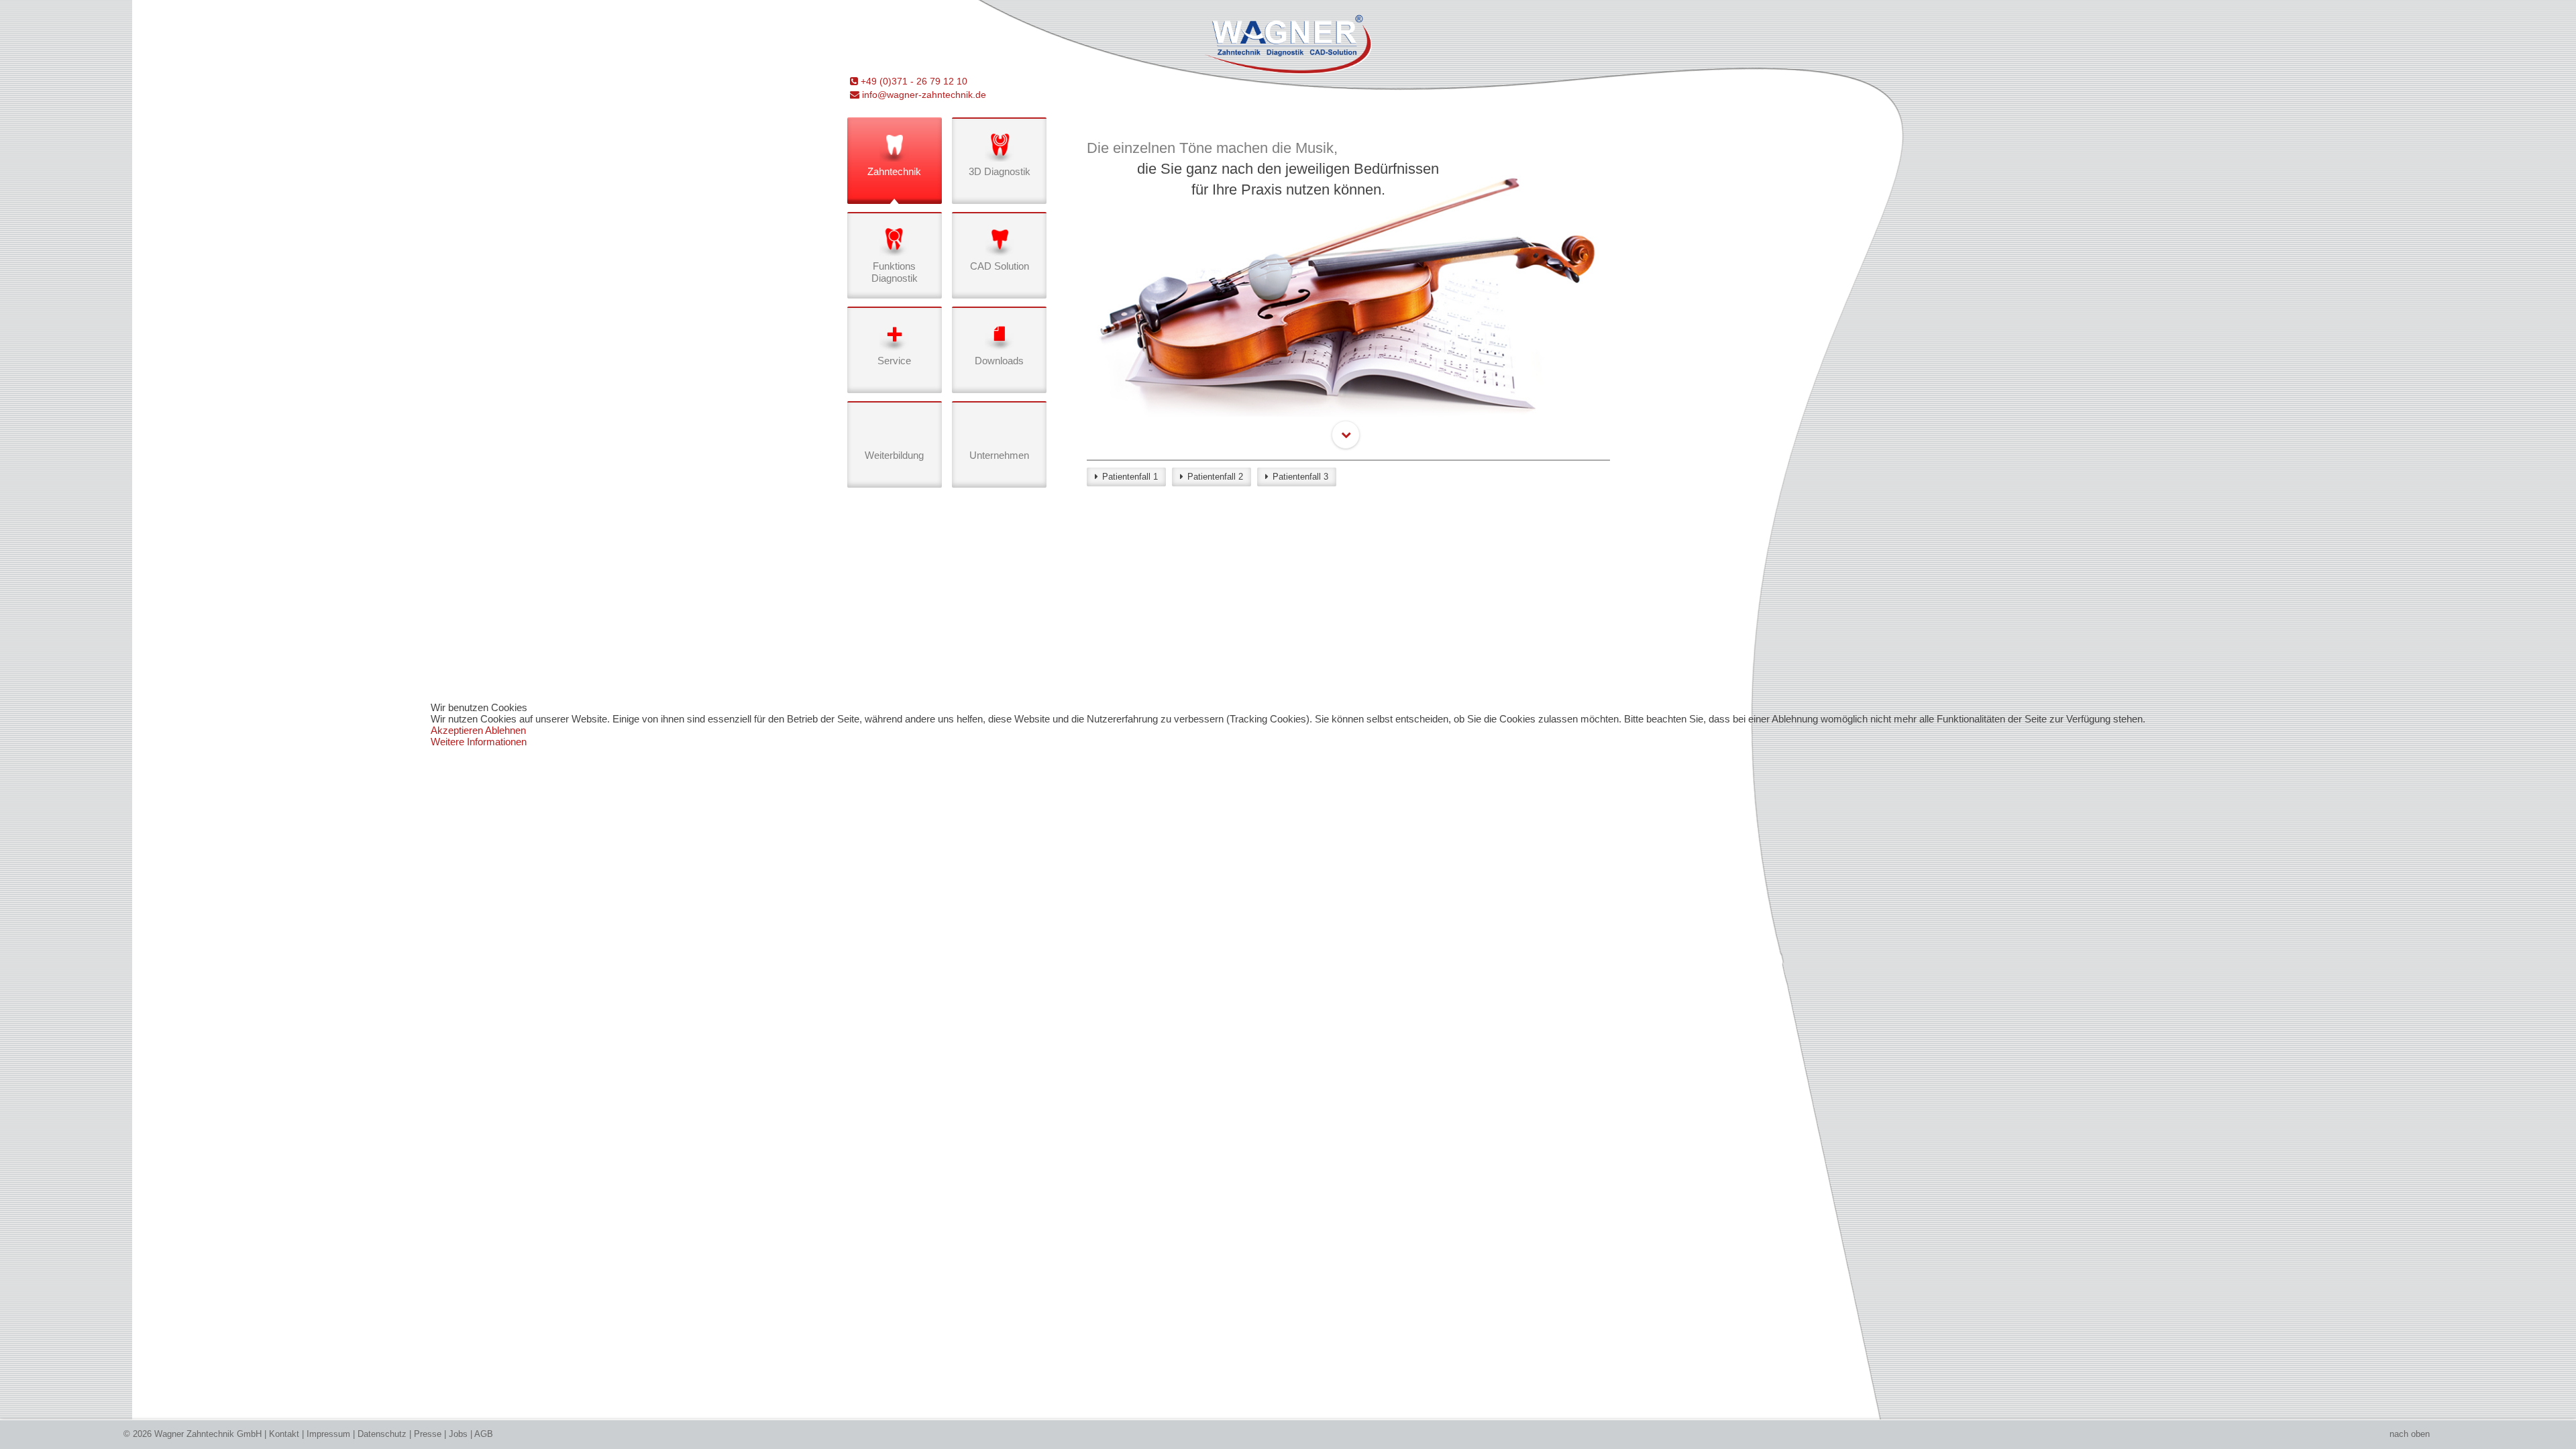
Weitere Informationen (479, 742)
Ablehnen (505, 730)
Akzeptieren (457, 730)
